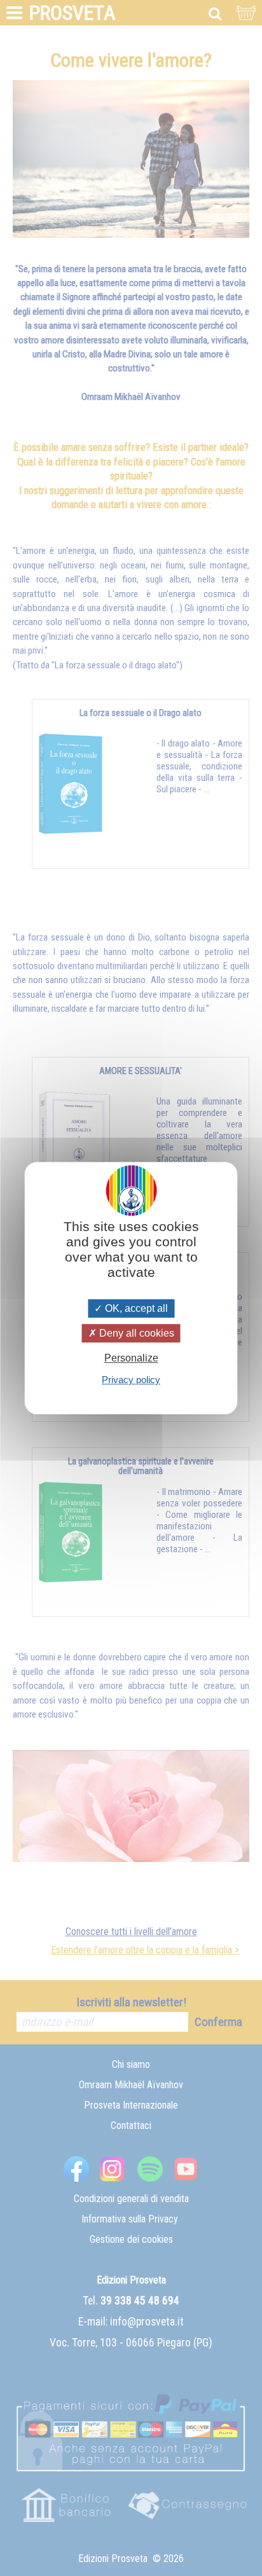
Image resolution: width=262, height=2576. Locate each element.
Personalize (131, 1358)
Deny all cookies (135, 1333)
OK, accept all (135, 1308)
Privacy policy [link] (131, 1380)
